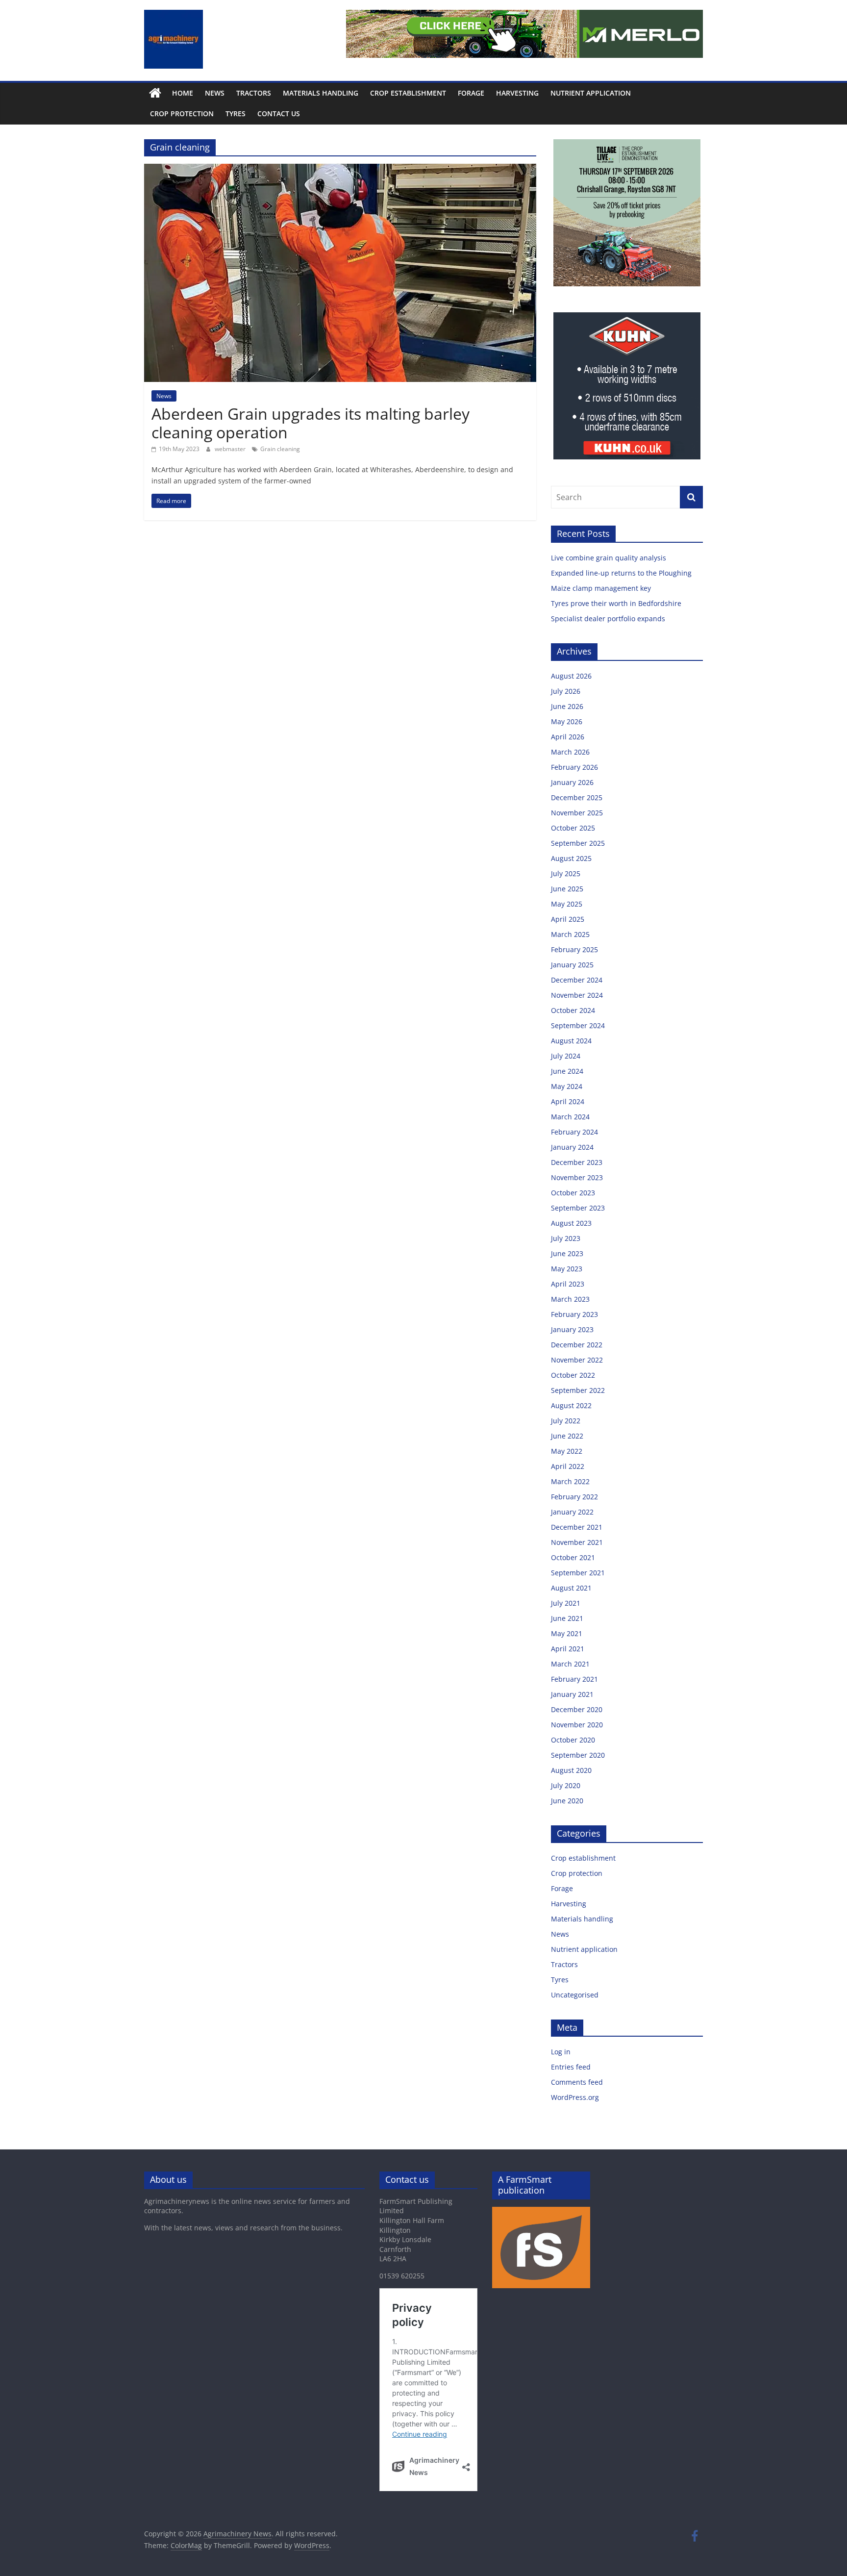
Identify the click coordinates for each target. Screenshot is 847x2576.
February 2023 (574, 1314)
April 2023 (568, 1284)
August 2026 (571, 676)
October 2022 (573, 1375)
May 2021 (567, 1633)
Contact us (279, 114)
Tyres (236, 114)
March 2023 (570, 1299)
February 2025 (574, 949)
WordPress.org (575, 2097)
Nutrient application (591, 93)
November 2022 (577, 1360)
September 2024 (578, 1025)
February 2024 (574, 1132)
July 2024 (566, 1056)
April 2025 (568, 919)
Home (183, 93)
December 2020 (577, 1709)
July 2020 (566, 1785)
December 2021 (577, 1527)
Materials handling (321, 93)
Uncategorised (575, 1995)
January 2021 (572, 1694)
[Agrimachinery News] (155, 93)
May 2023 (567, 1269)
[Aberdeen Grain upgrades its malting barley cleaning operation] (340, 170)
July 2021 (566, 1603)
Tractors (254, 93)
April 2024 (568, 1101)
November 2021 (577, 1542)
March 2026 (570, 752)
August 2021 (571, 1588)
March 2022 (570, 1481)
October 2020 (573, 1740)
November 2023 (577, 1177)
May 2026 (567, 721)
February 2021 (574, 1679)
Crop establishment (408, 93)
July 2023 (566, 1238)
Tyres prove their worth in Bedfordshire (616, 603)
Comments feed (577, 2082)
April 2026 (568, 737)
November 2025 (577, 813)
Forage (471, 93)
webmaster (231, 449)
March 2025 (570, 934)
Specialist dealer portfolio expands (609, 619)
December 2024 (577, 980)
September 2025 (578, 843)
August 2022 (571, 1405)
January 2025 (572, 965)
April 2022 (568, 1466)
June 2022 (567, 1436)
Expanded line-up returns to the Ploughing (621, 573)
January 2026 (572, 782)
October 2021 (573, 1557)
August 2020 (571, 1770)
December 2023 (577, 1162)
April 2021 (568, 1649)
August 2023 (571, 1223)
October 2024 (573, 1010)
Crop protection (182, 114)
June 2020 (567, 1801)
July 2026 (566, 691)
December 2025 (577, 797)
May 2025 (567, 904)
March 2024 (570, 1117)
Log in (561, 2052)
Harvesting (517, 93)
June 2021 (567, 1618)
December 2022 (577, 1345)
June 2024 (567, 1071)
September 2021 (578, 1573)
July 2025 (566, 873)
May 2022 (567, 1451)
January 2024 (572, 1147)
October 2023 (573, 1193)
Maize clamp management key (602, 588)
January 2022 (572, 1512)
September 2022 (578, 1390)
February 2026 (574, 767)
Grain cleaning (280, 449)
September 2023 (578, 1208)
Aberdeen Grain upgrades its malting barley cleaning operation (311, 423)
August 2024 (571, 1041)
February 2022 (574, 1497)
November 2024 (577, 995)
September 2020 (578, 1755)
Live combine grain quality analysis (609, 558)
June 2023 (567, 1253)
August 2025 (571, 858)
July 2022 (566, 1421)
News (215, 93)
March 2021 (570, 1664)
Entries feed (571, 2067)
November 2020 (577, 1725)
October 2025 (573, 828)
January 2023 (572, 1329)
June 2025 (567, 889)
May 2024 (567, 1086)
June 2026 (567, 706)
